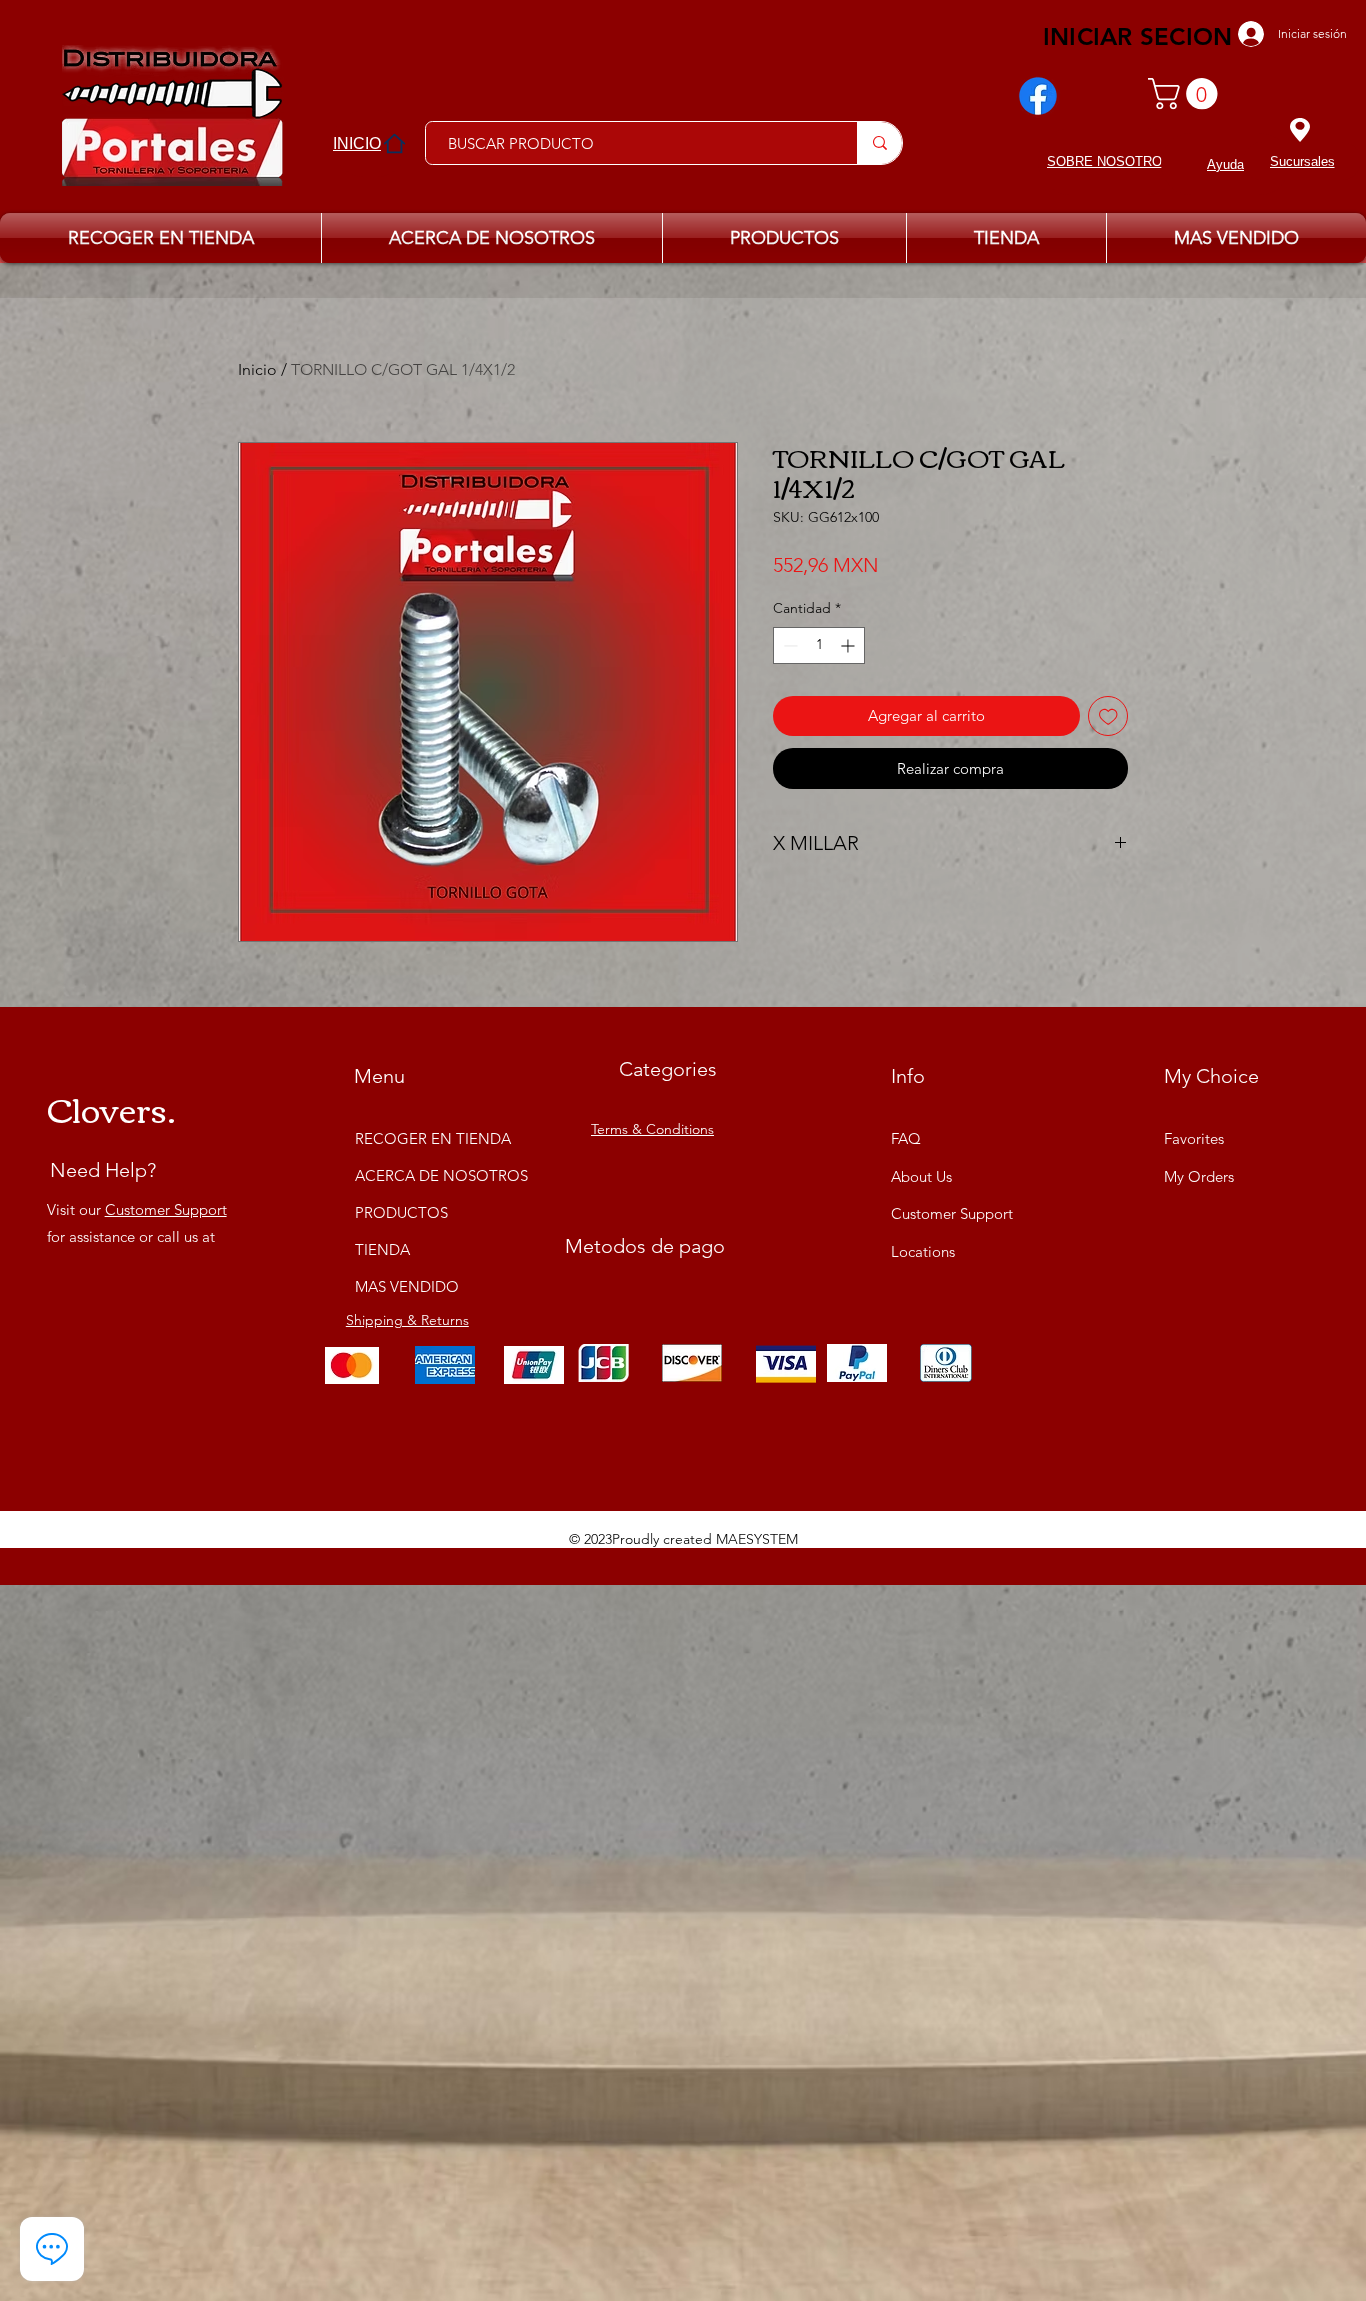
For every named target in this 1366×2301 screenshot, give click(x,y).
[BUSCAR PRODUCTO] (879, 143)
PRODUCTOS (401, 1212)
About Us (921, 1176)
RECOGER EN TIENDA (430, 1138)
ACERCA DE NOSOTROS (430, 1175)
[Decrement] (788, 645)
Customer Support (166, 1209)
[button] (1186, 93)
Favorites (1194, 1138)
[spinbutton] (819, 645)
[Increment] (849, 645)
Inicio (257, 369)
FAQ (906, 1138)
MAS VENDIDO (407, 1286)
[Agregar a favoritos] (1108, 716)
